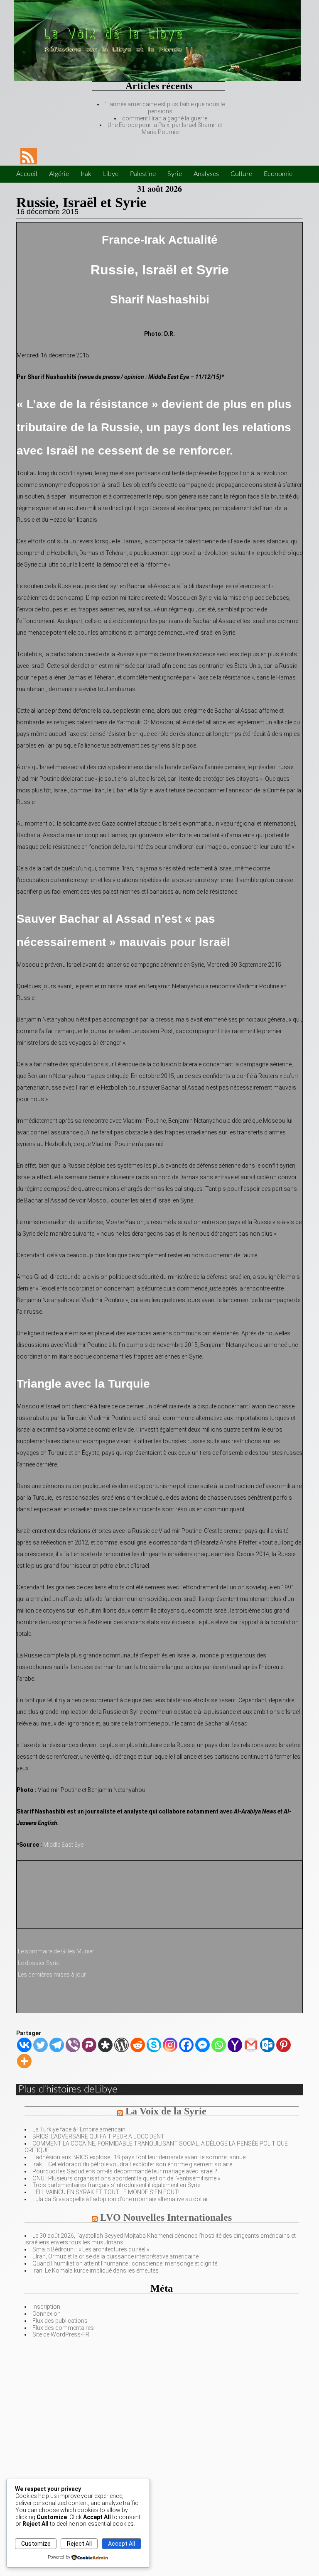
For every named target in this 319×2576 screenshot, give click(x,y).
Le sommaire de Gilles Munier (56, 1951)
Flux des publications (60, 2321)
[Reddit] (138, 2045)
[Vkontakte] (24, 2045)
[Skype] (154, 2045)
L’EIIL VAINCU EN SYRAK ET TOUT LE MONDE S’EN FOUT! (106, 2192)
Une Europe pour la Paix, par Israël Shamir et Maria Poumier (165, 128)
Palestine (143, 174)
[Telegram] (57, 2045)
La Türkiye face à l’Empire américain (79, 2129)
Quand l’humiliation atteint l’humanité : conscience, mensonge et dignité (125, 2263)
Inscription (46, 2307)
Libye (111, 174)
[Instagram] (170, 2045)
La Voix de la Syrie (166, 2111)
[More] (24, 2061)
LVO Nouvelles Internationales (166, 2217)
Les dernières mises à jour (52, 1975)
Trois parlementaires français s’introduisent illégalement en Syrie (116, 2185)
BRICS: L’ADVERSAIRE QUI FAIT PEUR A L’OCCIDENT (98, 2136)
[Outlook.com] (267, 2045)
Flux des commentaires (63, 2328)
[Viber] (73, 2045)
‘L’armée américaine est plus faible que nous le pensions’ (165, 108)
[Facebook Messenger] (202, 2045)
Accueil (27, 174)
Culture (241, 174)
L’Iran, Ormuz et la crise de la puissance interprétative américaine (115, 2256)
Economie (278, 174)
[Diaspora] (105, 2045)
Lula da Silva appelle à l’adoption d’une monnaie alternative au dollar (120, 2199)
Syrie (175, 174)
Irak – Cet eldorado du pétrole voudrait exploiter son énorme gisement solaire (132, 2164)
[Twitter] (40, 2045)
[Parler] (89, 2045)
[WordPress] (121, 2045)
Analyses (206, 174)
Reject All (79, 2544)
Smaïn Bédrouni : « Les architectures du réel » (91, 2249)
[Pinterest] (283, 2045)
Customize (36, 2544)
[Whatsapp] (219, 2045)
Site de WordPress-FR (61, 2334)
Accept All (121, 2544)
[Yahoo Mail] (235, 2045)
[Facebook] (186, 2045)
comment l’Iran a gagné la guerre (165, 118)
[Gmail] (251, 2045)
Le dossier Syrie (38, 1963)
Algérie (59, 174)
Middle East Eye (63, 1845)
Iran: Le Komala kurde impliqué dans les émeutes (96, 2270)
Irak (86, 174)
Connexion (47, 2314)
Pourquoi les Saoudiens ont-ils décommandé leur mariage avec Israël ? (125, 2171)
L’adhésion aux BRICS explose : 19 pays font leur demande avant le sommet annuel (140, 2157)
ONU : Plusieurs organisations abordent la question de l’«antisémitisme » (126, 2178)
